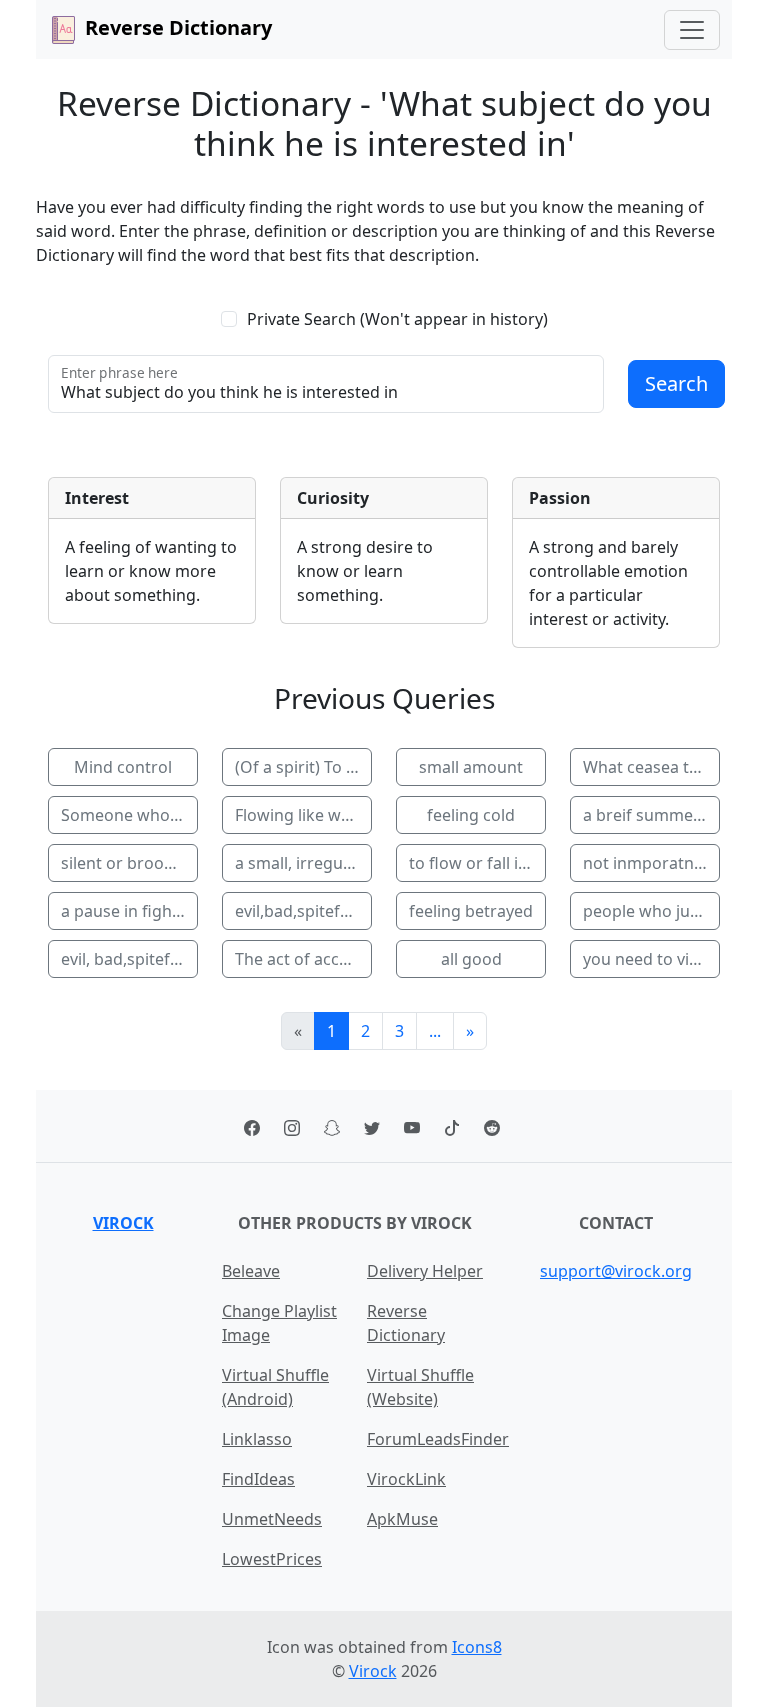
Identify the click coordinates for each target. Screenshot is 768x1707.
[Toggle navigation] (692, 30)
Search (676, 383)
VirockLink (406, 1479)
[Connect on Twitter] (372, 1126)
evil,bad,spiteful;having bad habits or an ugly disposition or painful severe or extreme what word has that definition (303, 911)
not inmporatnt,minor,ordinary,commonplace (651, 863)
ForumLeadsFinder (438, 1439)
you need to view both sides (651, 959)
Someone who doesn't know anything (129, 815)
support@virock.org (616, 1271)
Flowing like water (303, 815)
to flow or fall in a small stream (477, 863)
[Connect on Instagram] (292, 1126)
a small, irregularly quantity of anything (303, 863)
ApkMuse (402, 1519)
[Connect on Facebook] (252, 1126)
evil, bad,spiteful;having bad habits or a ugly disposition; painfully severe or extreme (129, 959)
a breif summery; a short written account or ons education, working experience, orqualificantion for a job (651, 815)
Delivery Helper (425, 1271)
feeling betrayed (471, 911)
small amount (471, 767)
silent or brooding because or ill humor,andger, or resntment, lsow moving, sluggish (129, 863)
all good (471, 959)
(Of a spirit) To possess (303, 767)
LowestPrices (272, 1559)
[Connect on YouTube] (412, 1126)
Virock (123, 1223)
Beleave (251, 1271)
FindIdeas (258, 1479)
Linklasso (257, 1439)
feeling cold (471, 815)
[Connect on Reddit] (492, 1126)
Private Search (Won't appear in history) (397, 319)
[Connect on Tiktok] (452, 1126)
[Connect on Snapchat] (332, 1126)
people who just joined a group (651, 911)
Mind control (123, 767)
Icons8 (477, 1647)
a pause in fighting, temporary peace (129, 911)
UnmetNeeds (272, 1519)
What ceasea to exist (651, 767)
